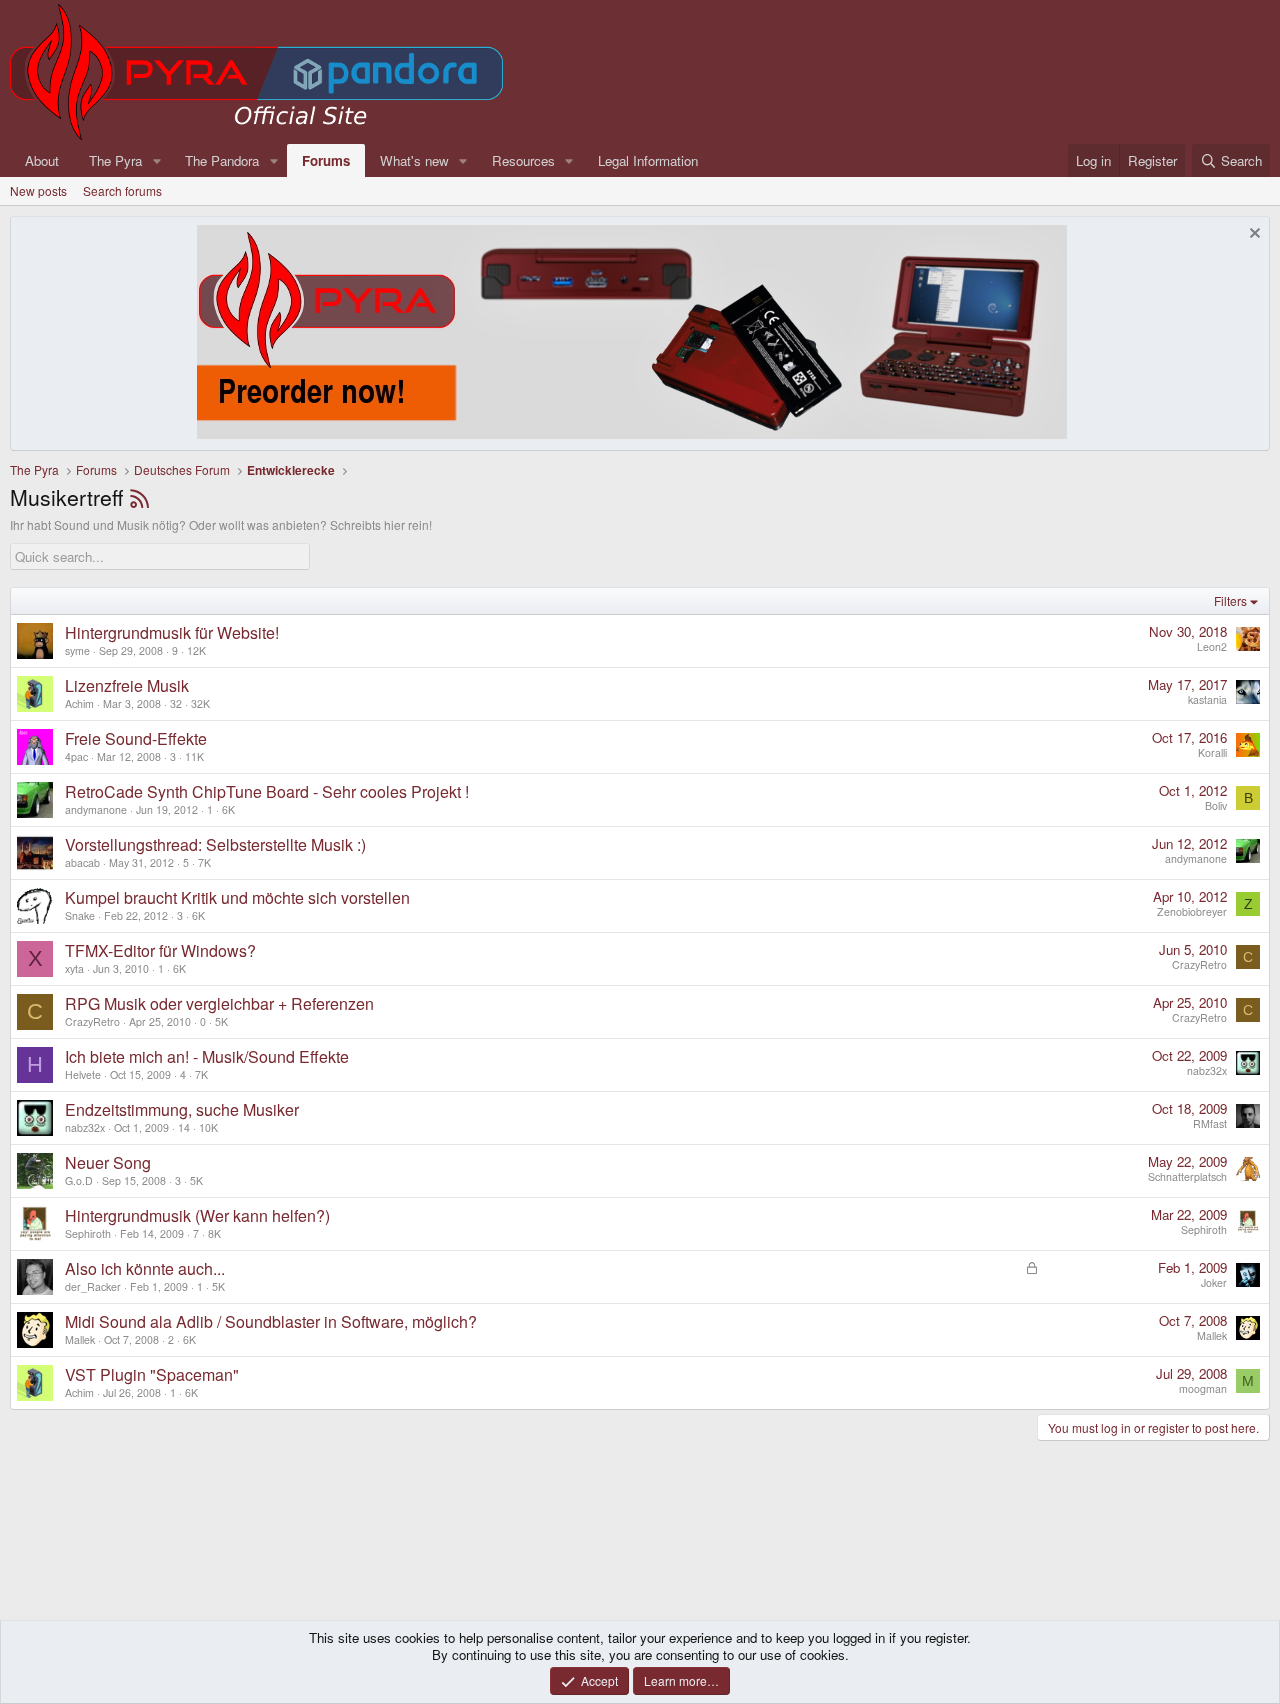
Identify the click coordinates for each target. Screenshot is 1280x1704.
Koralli (1212, 752)
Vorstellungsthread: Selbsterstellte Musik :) (215, 844)
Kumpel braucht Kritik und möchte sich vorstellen (237, 897)
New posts (38, 190)
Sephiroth (88, 1233)
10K (208, 1127)
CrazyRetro (1199, 964)
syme (77, 650)
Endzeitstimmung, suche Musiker (182, 1109)
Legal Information (648, 160)
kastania (1207, 699)
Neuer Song (108, 1162)
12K (196, 650)
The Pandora (222, 160)
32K (200, 703)
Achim (79, 703)
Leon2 (1212, 646)
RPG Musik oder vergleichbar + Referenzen (219, 1003)
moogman (1203, 1388)
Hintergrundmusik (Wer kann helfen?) (197, 1215)
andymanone (96, 809)
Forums (326, 160)
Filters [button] (1230, 600)
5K (221, 1021)
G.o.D (79, 1180)
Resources (523, 160)
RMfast (1210, 1123)
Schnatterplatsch (1187, 1176)
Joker (1214, 1282)
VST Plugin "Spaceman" (152, 1374)
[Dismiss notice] (1252, 235)
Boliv (1216, 805)
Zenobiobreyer (1192, 911)
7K (204, 862)
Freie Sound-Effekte (136, 738)
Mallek (80, 1339)
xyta (74, 968)
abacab (82, 862)
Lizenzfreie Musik (127, 685)
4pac (76, 756)
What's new (414, 160)
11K (194, 756)
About (42, 160)
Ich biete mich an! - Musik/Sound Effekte (207, 1056)
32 (176, 703)
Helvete (83, 1074)
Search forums (122, 190)
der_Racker (93, 1286)
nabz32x (1207, 1070)
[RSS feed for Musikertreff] (139, 497)
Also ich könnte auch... (145, 1268)
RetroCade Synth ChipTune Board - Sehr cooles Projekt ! (267, 791)
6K (228, 809)
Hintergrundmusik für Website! (172, 632)
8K (214, 1233)
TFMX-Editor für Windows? (160, 950)
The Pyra (115, 160)
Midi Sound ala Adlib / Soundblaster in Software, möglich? (271, 1321)
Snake (80, 915)
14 (184, 1127)
